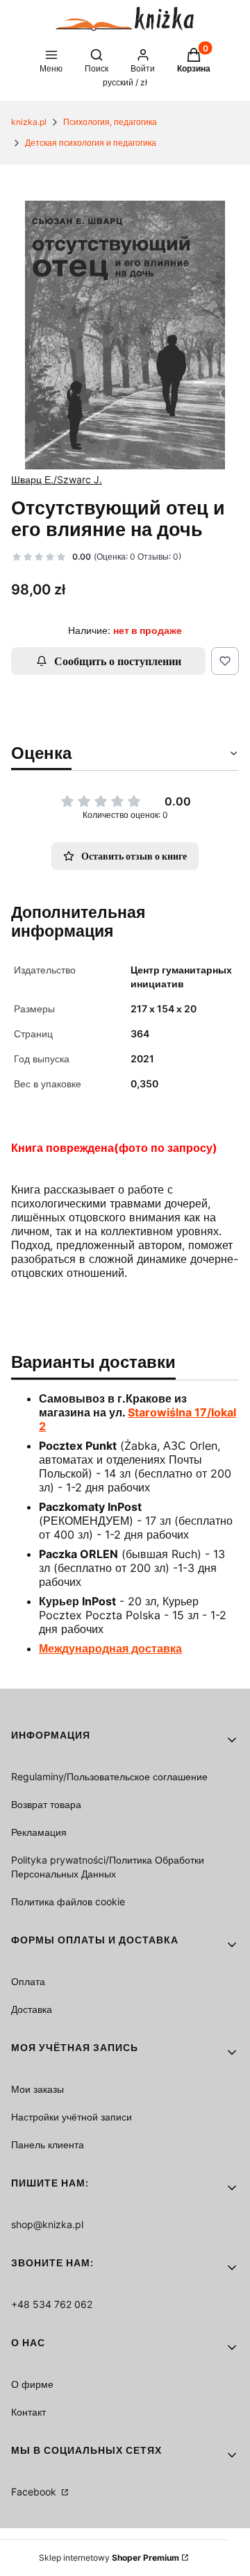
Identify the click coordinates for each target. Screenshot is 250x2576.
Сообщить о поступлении (118, 661)
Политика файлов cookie (68, 1901)
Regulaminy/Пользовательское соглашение (109, 1776)
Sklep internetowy (109, 2558)
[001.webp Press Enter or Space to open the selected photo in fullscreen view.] (125, 335)
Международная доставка (110, 1648)
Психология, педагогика (110, 122)
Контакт (28, 2412)
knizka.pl (29, 122)
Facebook (35, 2492)
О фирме (32, 2384)
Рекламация (39, 1832)
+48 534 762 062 (52, 2304)
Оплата (28, 1981)
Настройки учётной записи (72, 2117)
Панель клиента (48, 2144)
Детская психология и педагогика (91, 143)
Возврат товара (46, 1804)
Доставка (32, 2009)
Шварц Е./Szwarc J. (57, 479)
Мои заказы (37, 2089)
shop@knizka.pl (47, 2224)
